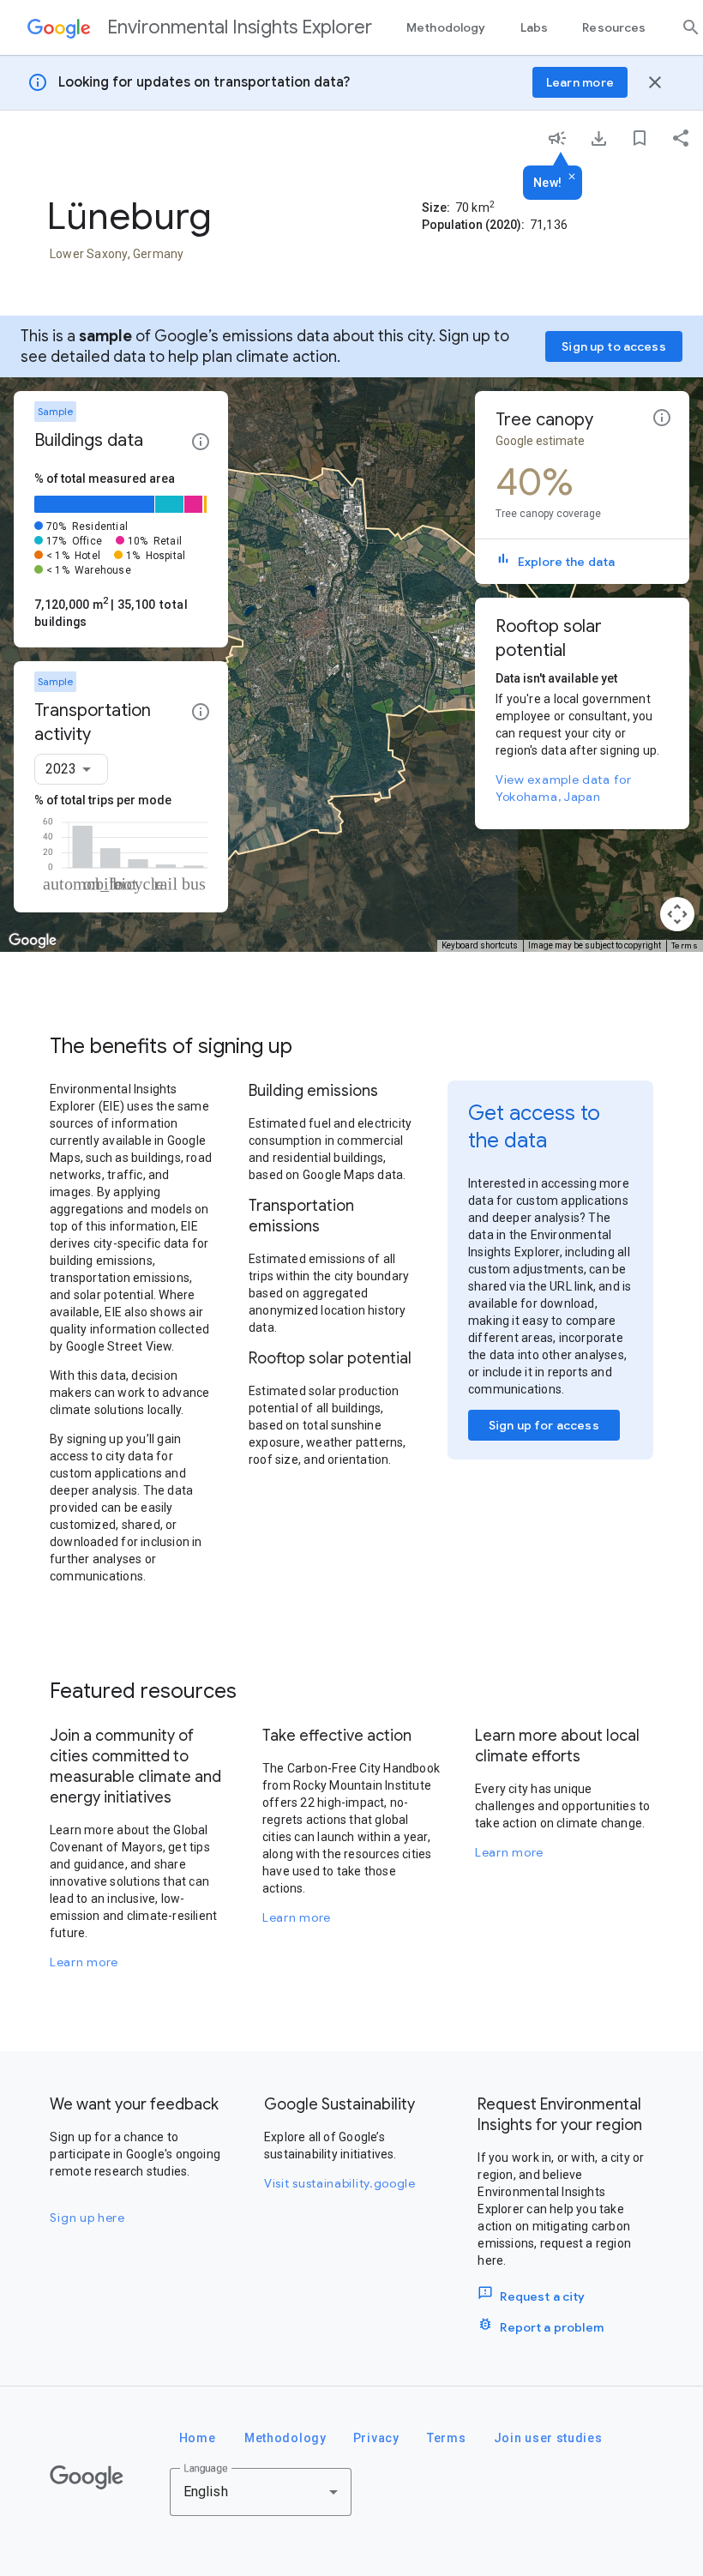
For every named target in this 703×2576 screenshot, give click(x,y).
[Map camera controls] (677, 914)
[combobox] (71, 769)
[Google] (87, 2477)
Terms (685, 945)
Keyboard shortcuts (480, 945)
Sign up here (87, 2218)
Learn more (84, 1962)
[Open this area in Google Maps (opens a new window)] (33, 941)
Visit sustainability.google (340, 2183)
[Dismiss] (572, 178)
